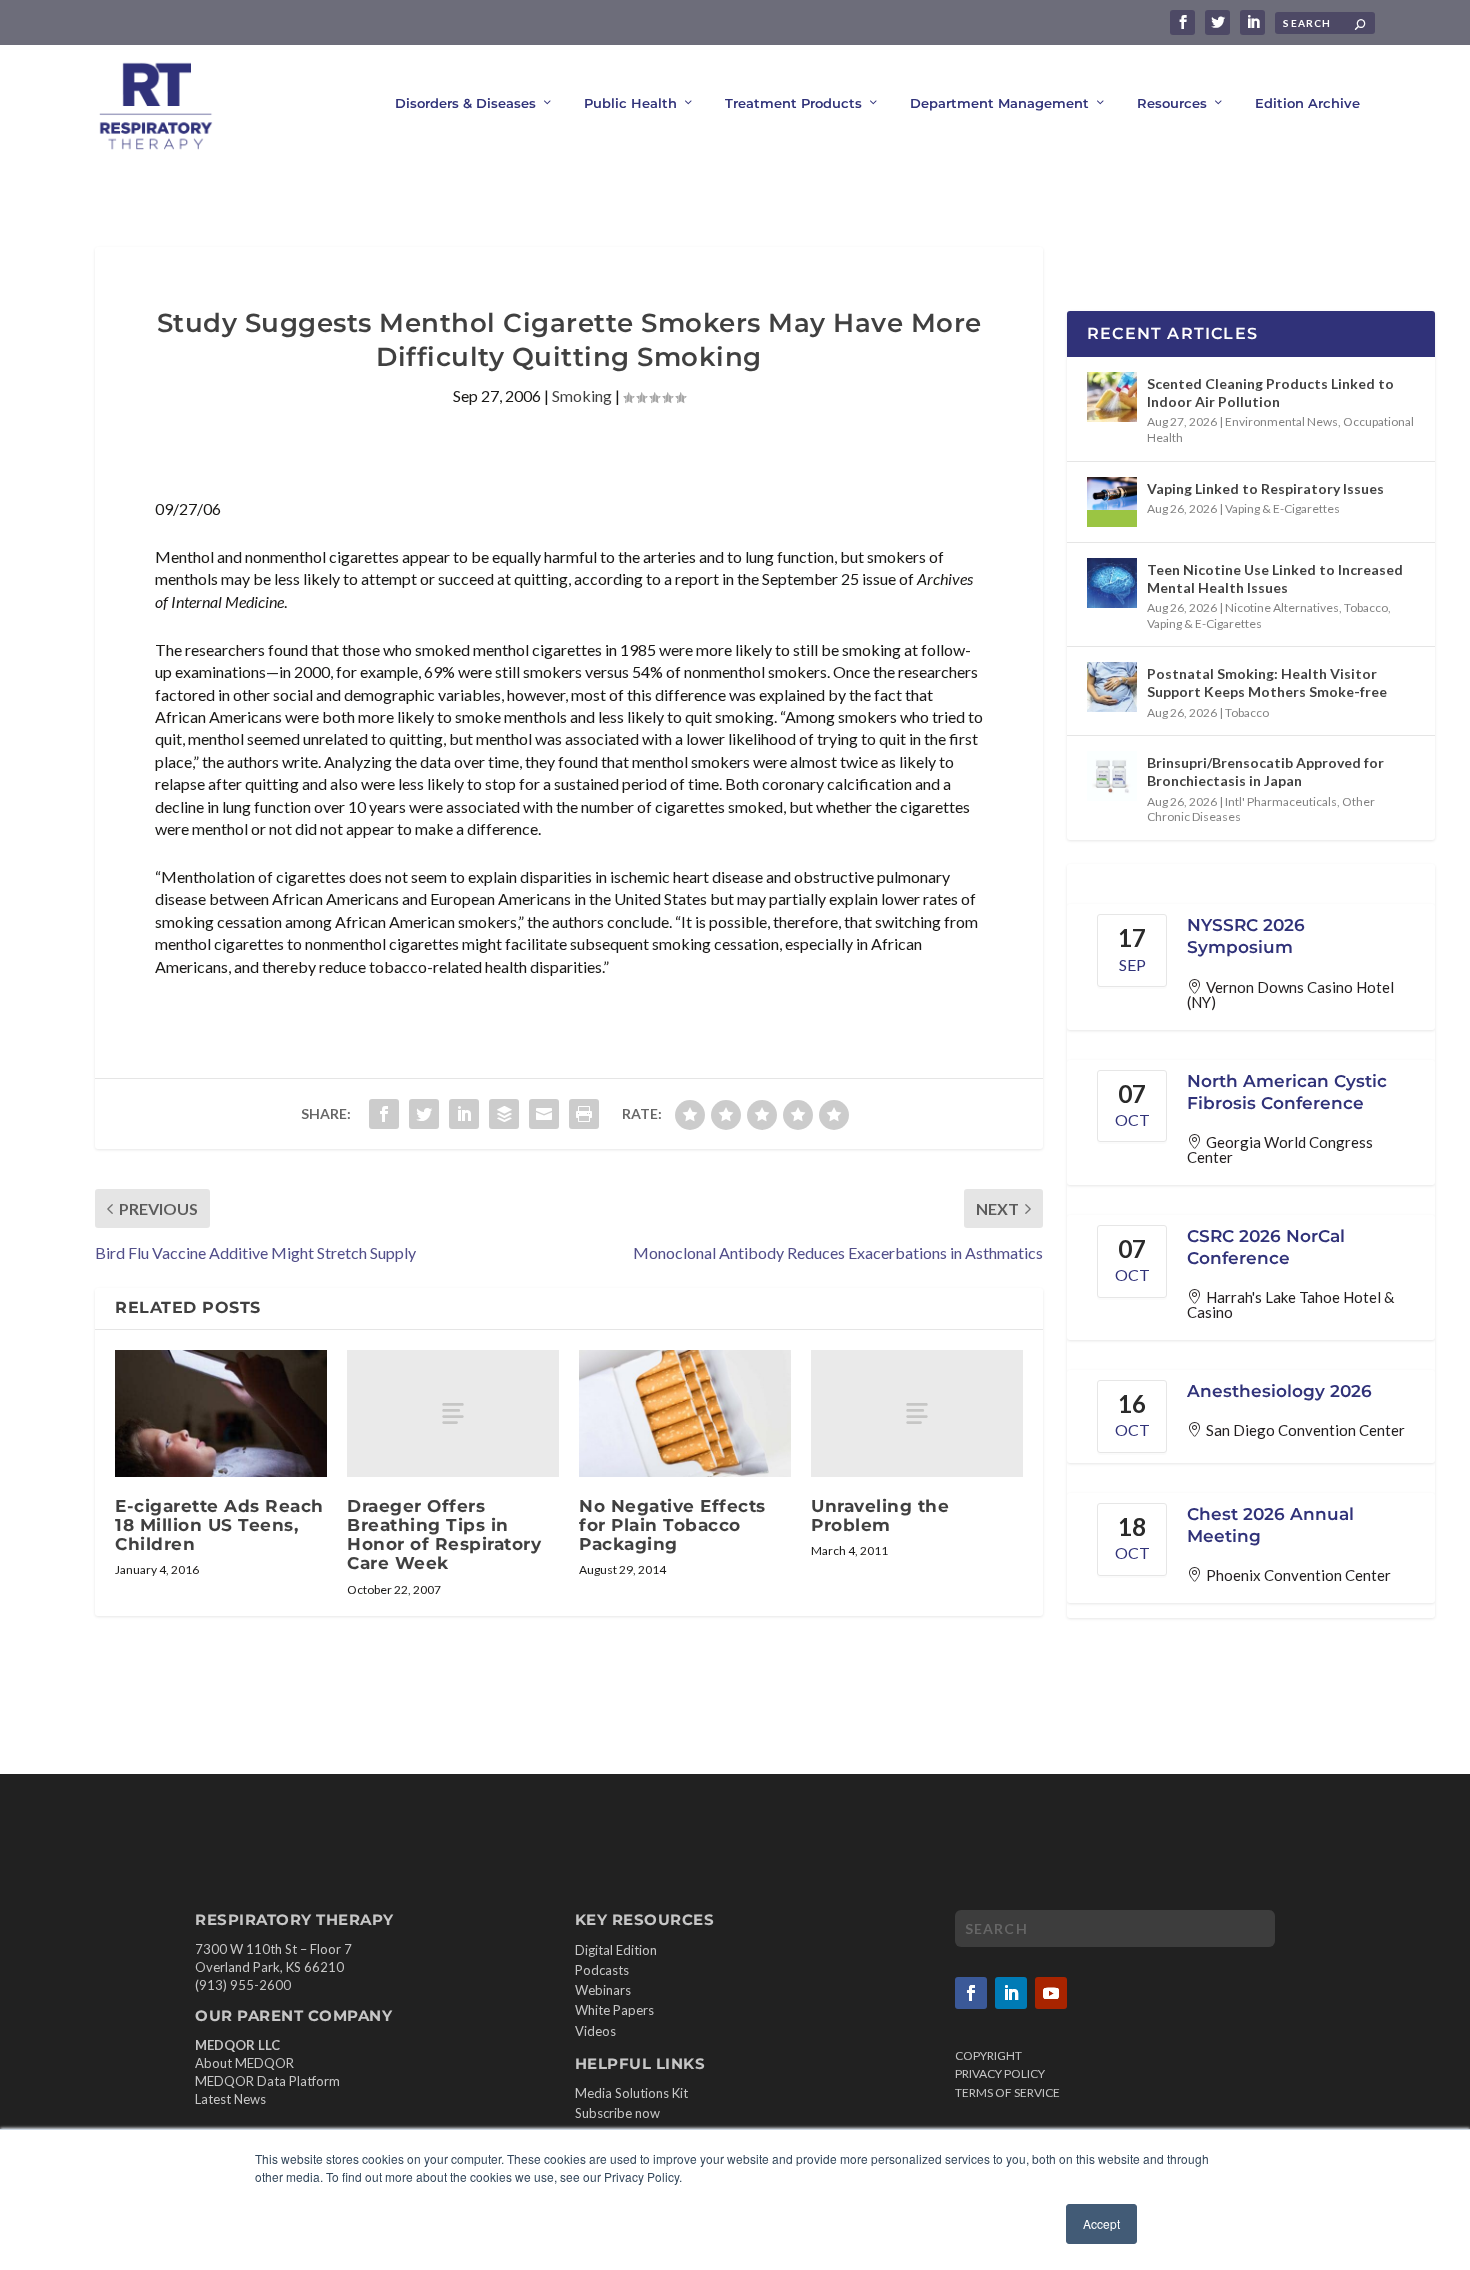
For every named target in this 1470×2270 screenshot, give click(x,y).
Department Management (999, 103)
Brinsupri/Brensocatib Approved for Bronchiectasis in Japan (1265, 771)
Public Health (630, 103)
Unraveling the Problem (880, 1515)
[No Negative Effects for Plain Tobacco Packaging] (685, 1413)
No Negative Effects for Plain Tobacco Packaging (672, 1525)
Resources (1172, 103)
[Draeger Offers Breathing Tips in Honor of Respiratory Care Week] (453, 1413)
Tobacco (1366, 607)
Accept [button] (1101, 2223)
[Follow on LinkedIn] (1011, 1993)
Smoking (582, 395)
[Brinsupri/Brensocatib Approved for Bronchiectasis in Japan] (1112, 776)
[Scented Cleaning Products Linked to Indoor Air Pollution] (1112, 397)
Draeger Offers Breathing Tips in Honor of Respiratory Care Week (444, 1535)
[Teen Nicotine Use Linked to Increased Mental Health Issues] (1112, 583)
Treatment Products (793, 103)
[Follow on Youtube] (1051, 1993)
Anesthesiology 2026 (1279, 1391)
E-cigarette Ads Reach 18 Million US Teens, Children (219, 1525)
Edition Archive (1307, 103)
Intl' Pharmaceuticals (1281, 801)
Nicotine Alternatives (1282, 607)
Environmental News (1281, 421)
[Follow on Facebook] (971, 1993)
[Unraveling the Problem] (917, 1413)
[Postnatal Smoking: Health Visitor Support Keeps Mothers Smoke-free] (1112, 687)
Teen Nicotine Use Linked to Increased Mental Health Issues (1275, 578)
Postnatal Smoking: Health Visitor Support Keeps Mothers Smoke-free (1267, 682)
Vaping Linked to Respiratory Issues (1265, 488)
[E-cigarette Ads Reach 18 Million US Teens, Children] (221, 1413)
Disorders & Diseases (465, 103)
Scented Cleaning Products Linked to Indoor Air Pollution (1270, 392)
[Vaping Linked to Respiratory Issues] (1112, 502)
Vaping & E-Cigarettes (1282, 508)
